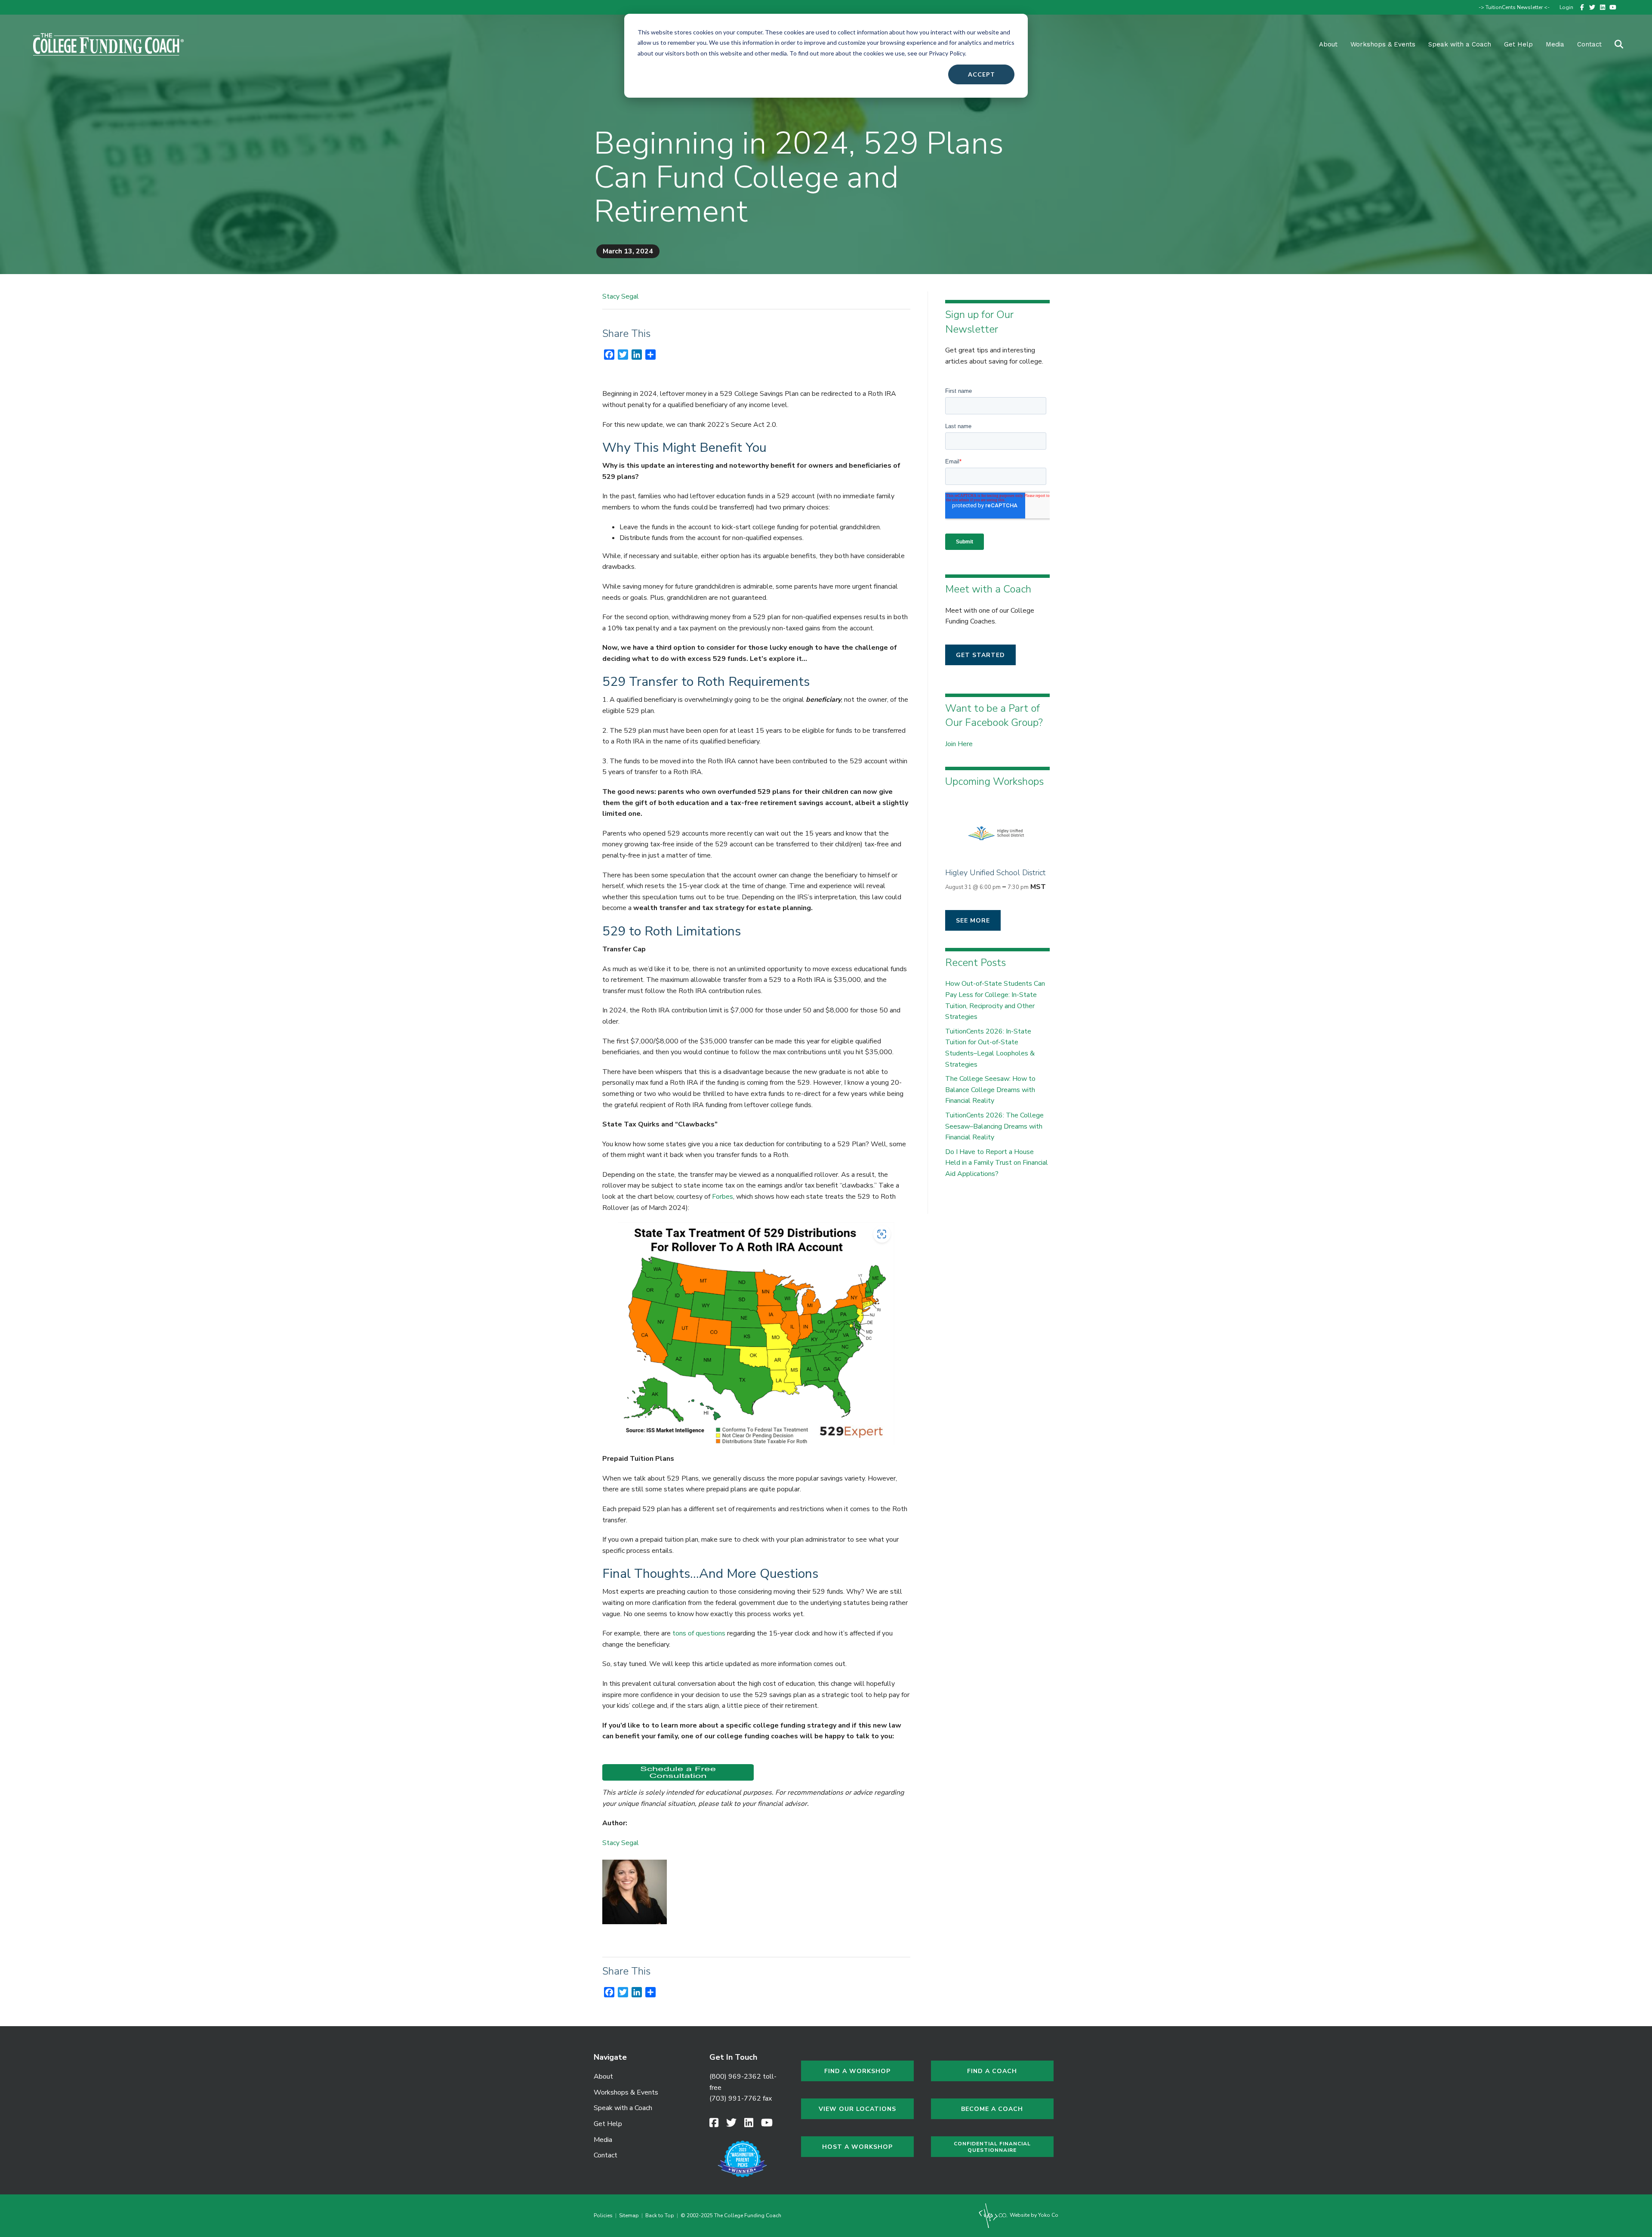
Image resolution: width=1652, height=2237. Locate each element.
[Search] (1613, 44)
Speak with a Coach (1460, 44)
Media (603, 2140)
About (1328, 44)
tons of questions (699, 1633)
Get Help (1518, 44)
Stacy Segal (621, 296)
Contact (1589, 44)
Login (1566, 7)
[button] (980, 655)
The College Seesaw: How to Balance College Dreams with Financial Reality (990, 1090)
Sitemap (629, 2215)
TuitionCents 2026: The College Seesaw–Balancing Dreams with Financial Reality (994, 1126)
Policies (604, 2215)
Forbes (723, 1197)
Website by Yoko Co (1033, 2215)
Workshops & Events (1383, 44)
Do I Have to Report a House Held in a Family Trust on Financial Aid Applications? (997, 1163)
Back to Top (660, 2215)
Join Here (959, 744)
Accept (982, 74)
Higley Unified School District (995, 873)
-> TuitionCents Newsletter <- (1514, 7)
